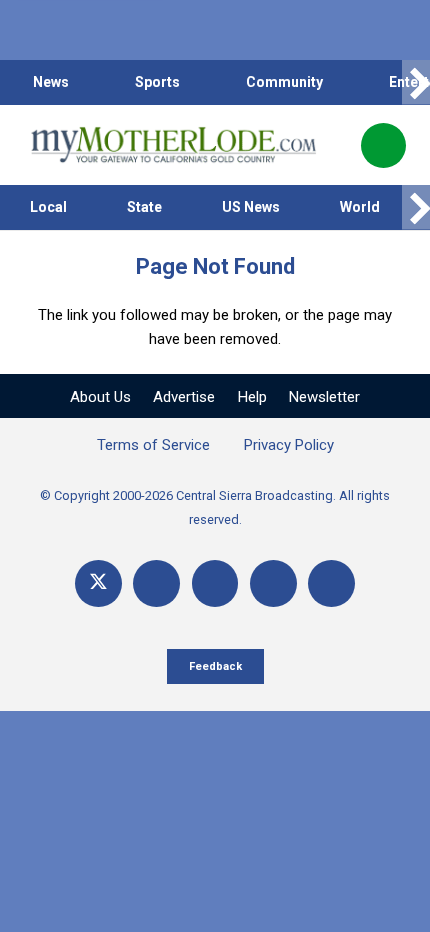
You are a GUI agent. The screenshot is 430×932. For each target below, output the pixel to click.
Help (252, 397)
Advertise (184, 397)
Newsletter (324, 397)
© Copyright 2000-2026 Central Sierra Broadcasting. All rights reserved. (215, 507)
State (144, 207)
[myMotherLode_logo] (173, 145)
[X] (98, 583)
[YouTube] (215, 583)
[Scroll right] (416, 82)
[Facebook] (156, 583)
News (51, 82)
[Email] (273, 583)
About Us (100, 397)
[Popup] (383, 145)
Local (48, 207)
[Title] (331, 583)
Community (284, 82)
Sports (157, 82)
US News (251, 207)
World (360, 207)
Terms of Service (153, 445)
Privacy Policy (289, 445)
